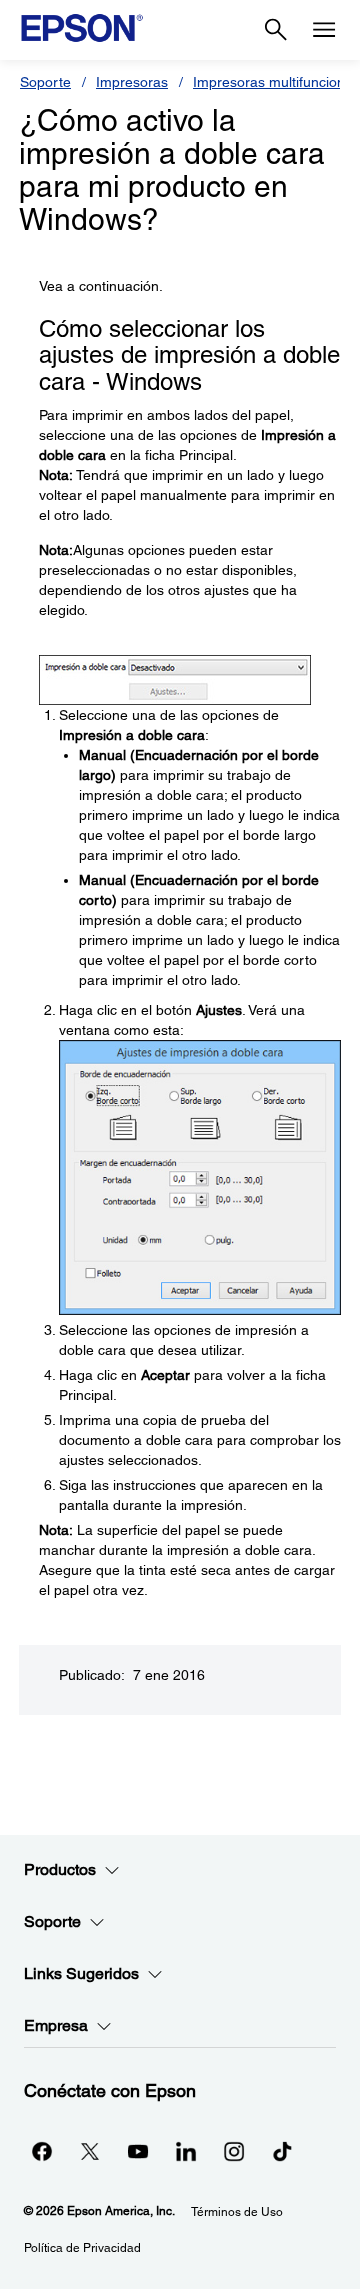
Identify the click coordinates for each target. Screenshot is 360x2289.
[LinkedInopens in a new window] (186, 2151)
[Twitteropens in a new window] (90, 2151)
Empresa (56, 2025)
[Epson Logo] (82, 28)
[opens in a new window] (282, 2151)
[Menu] (324, 30)
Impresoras (132, 82)
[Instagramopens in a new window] (234, 2151)
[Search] (276, 30)
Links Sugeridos (81, 1973)
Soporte (45, 82)
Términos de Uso (237, 2212)
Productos (60, 1869)
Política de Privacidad (82, 2248)
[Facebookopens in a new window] (42, 2151)
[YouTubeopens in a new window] (138, 2151)
